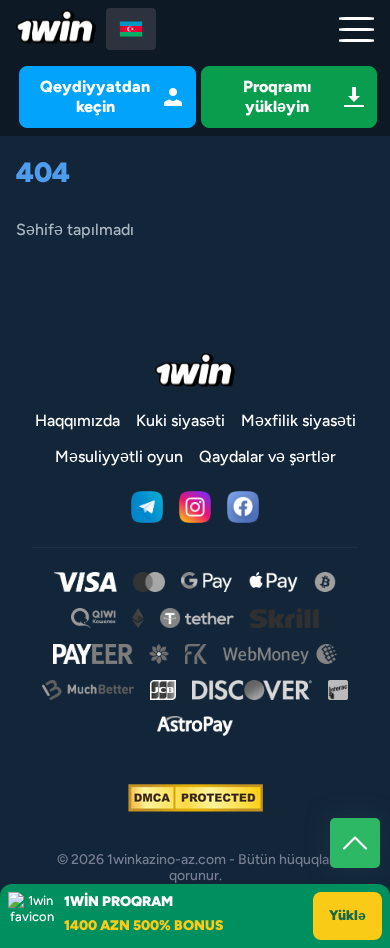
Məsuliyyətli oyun (119, 456)
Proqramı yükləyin (277, 96)
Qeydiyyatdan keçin (95, 96)
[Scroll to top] (355, 843)
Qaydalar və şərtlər (267, 456)
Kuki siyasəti (180, 420)
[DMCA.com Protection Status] (195, 798)
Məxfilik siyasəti (298, 420)
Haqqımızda (77, 420)
